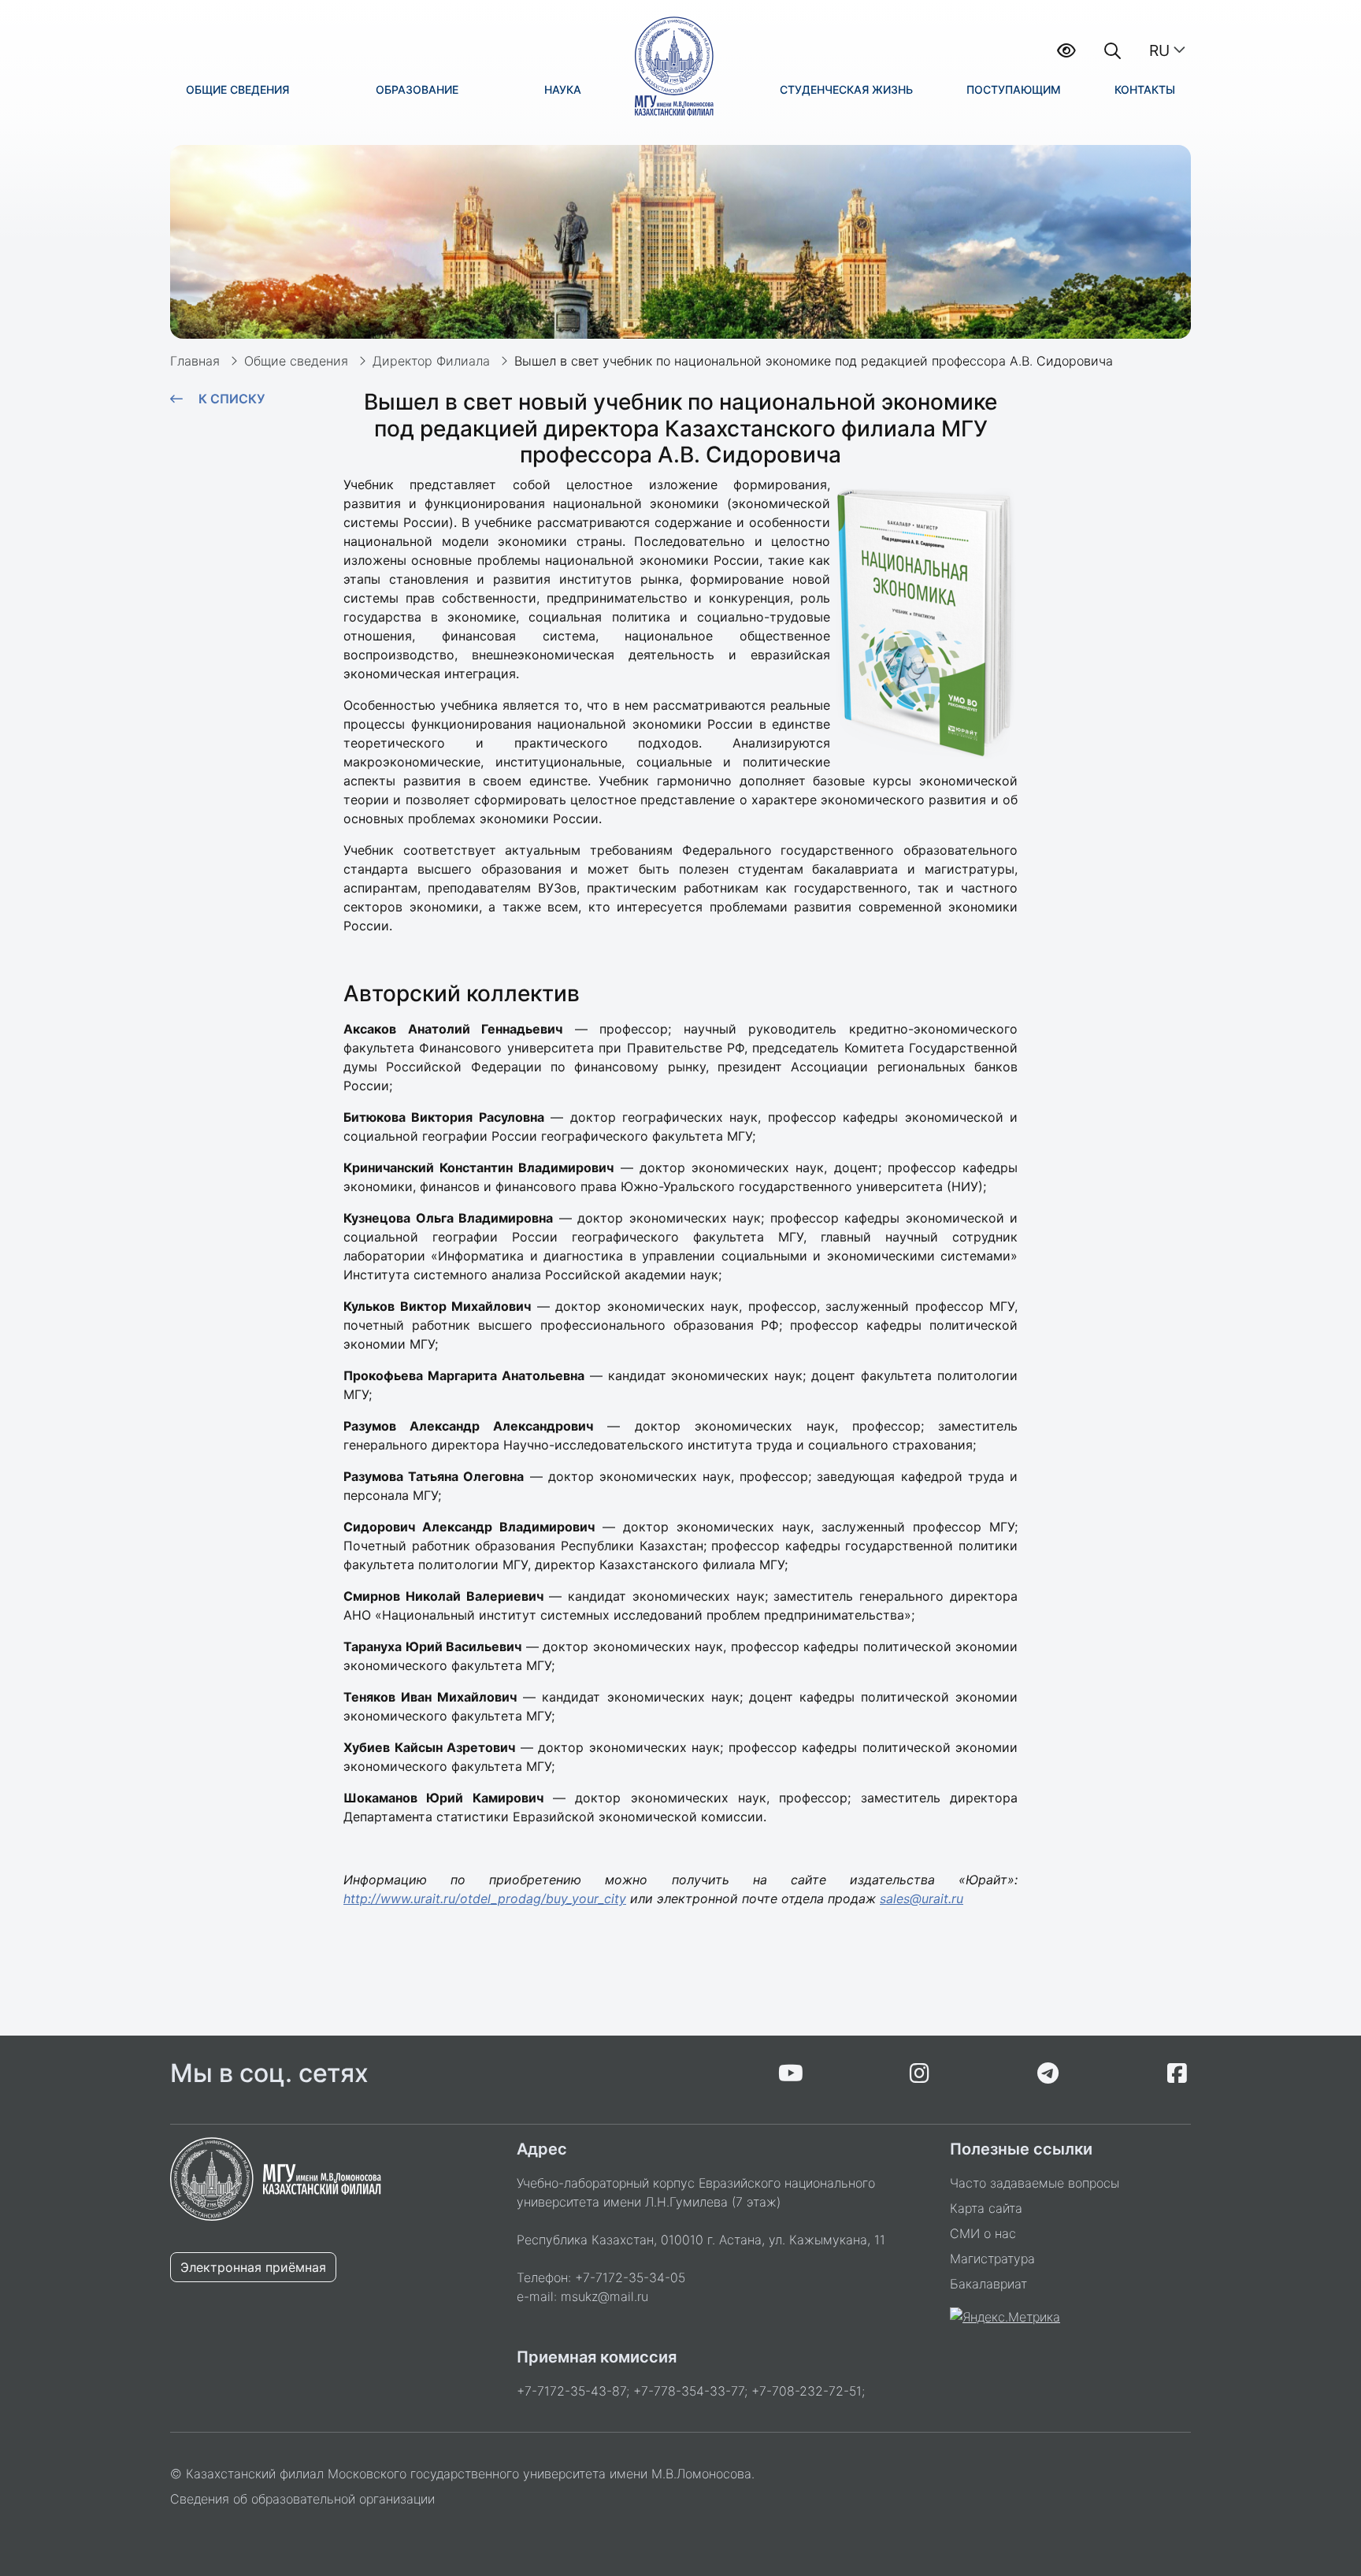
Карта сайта (986, 2208)
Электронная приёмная (253, 2267)
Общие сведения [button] (237, 89)
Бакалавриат (988, 2284)
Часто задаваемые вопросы (1035, 2183)
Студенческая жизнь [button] (846, 89)
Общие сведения (296, 361)
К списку (232, 399)
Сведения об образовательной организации (302, 2499)
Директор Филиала (431, 361)
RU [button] (1159, 50)
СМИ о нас (983, 2233)
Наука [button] (563, 89)
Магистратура (992, 2259)
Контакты (1145, 89)
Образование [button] (417, 89)
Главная (195, 361)
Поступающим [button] (1014, 89)
